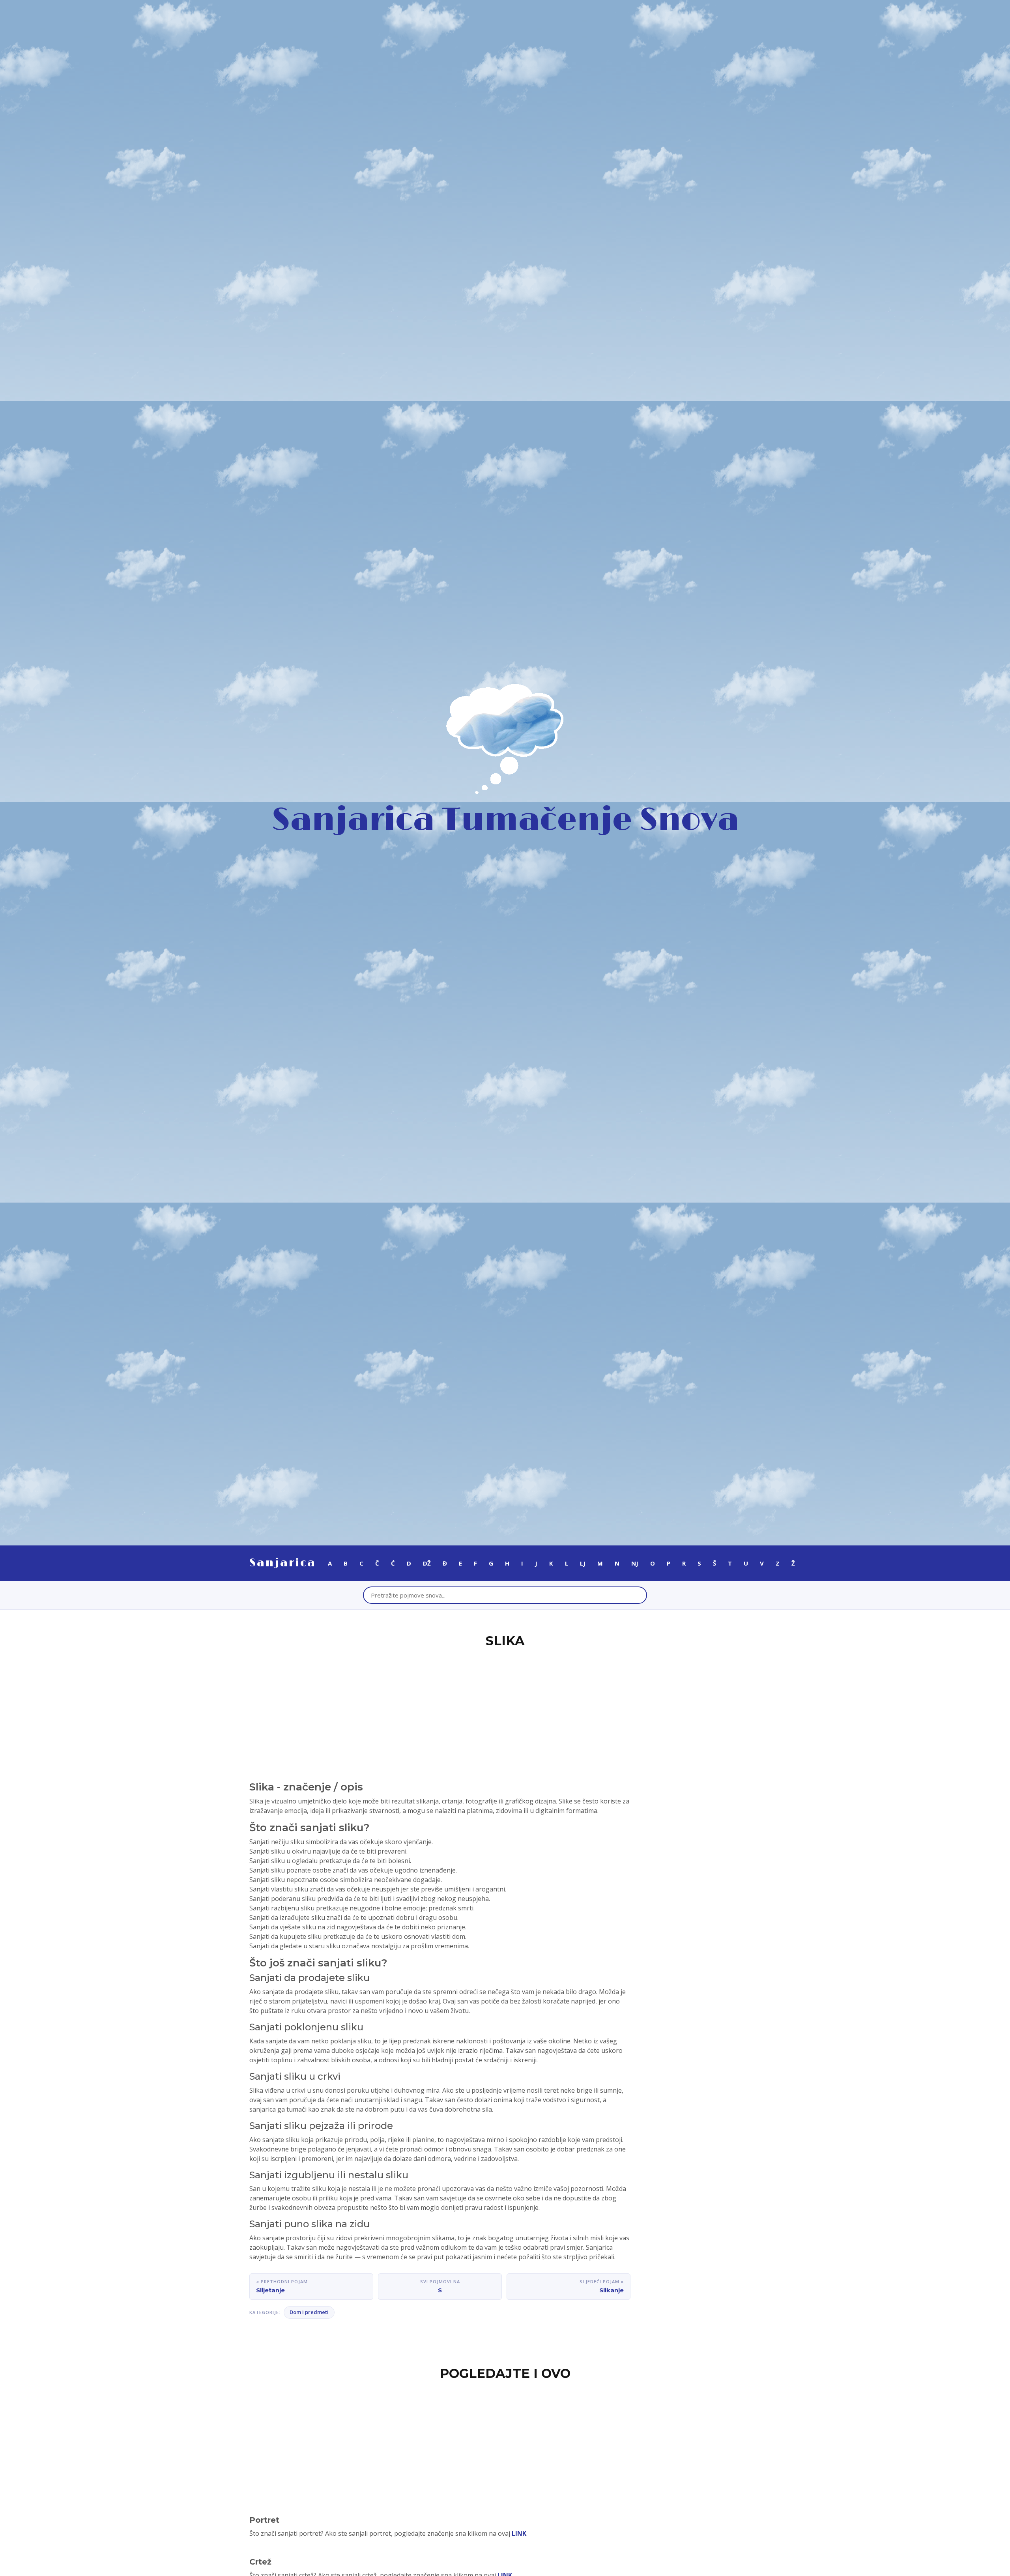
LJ (583, 1563)
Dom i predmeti (309, 2312)
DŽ (427, 1563)
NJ (635, 1563)
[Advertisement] (505, 1710)
